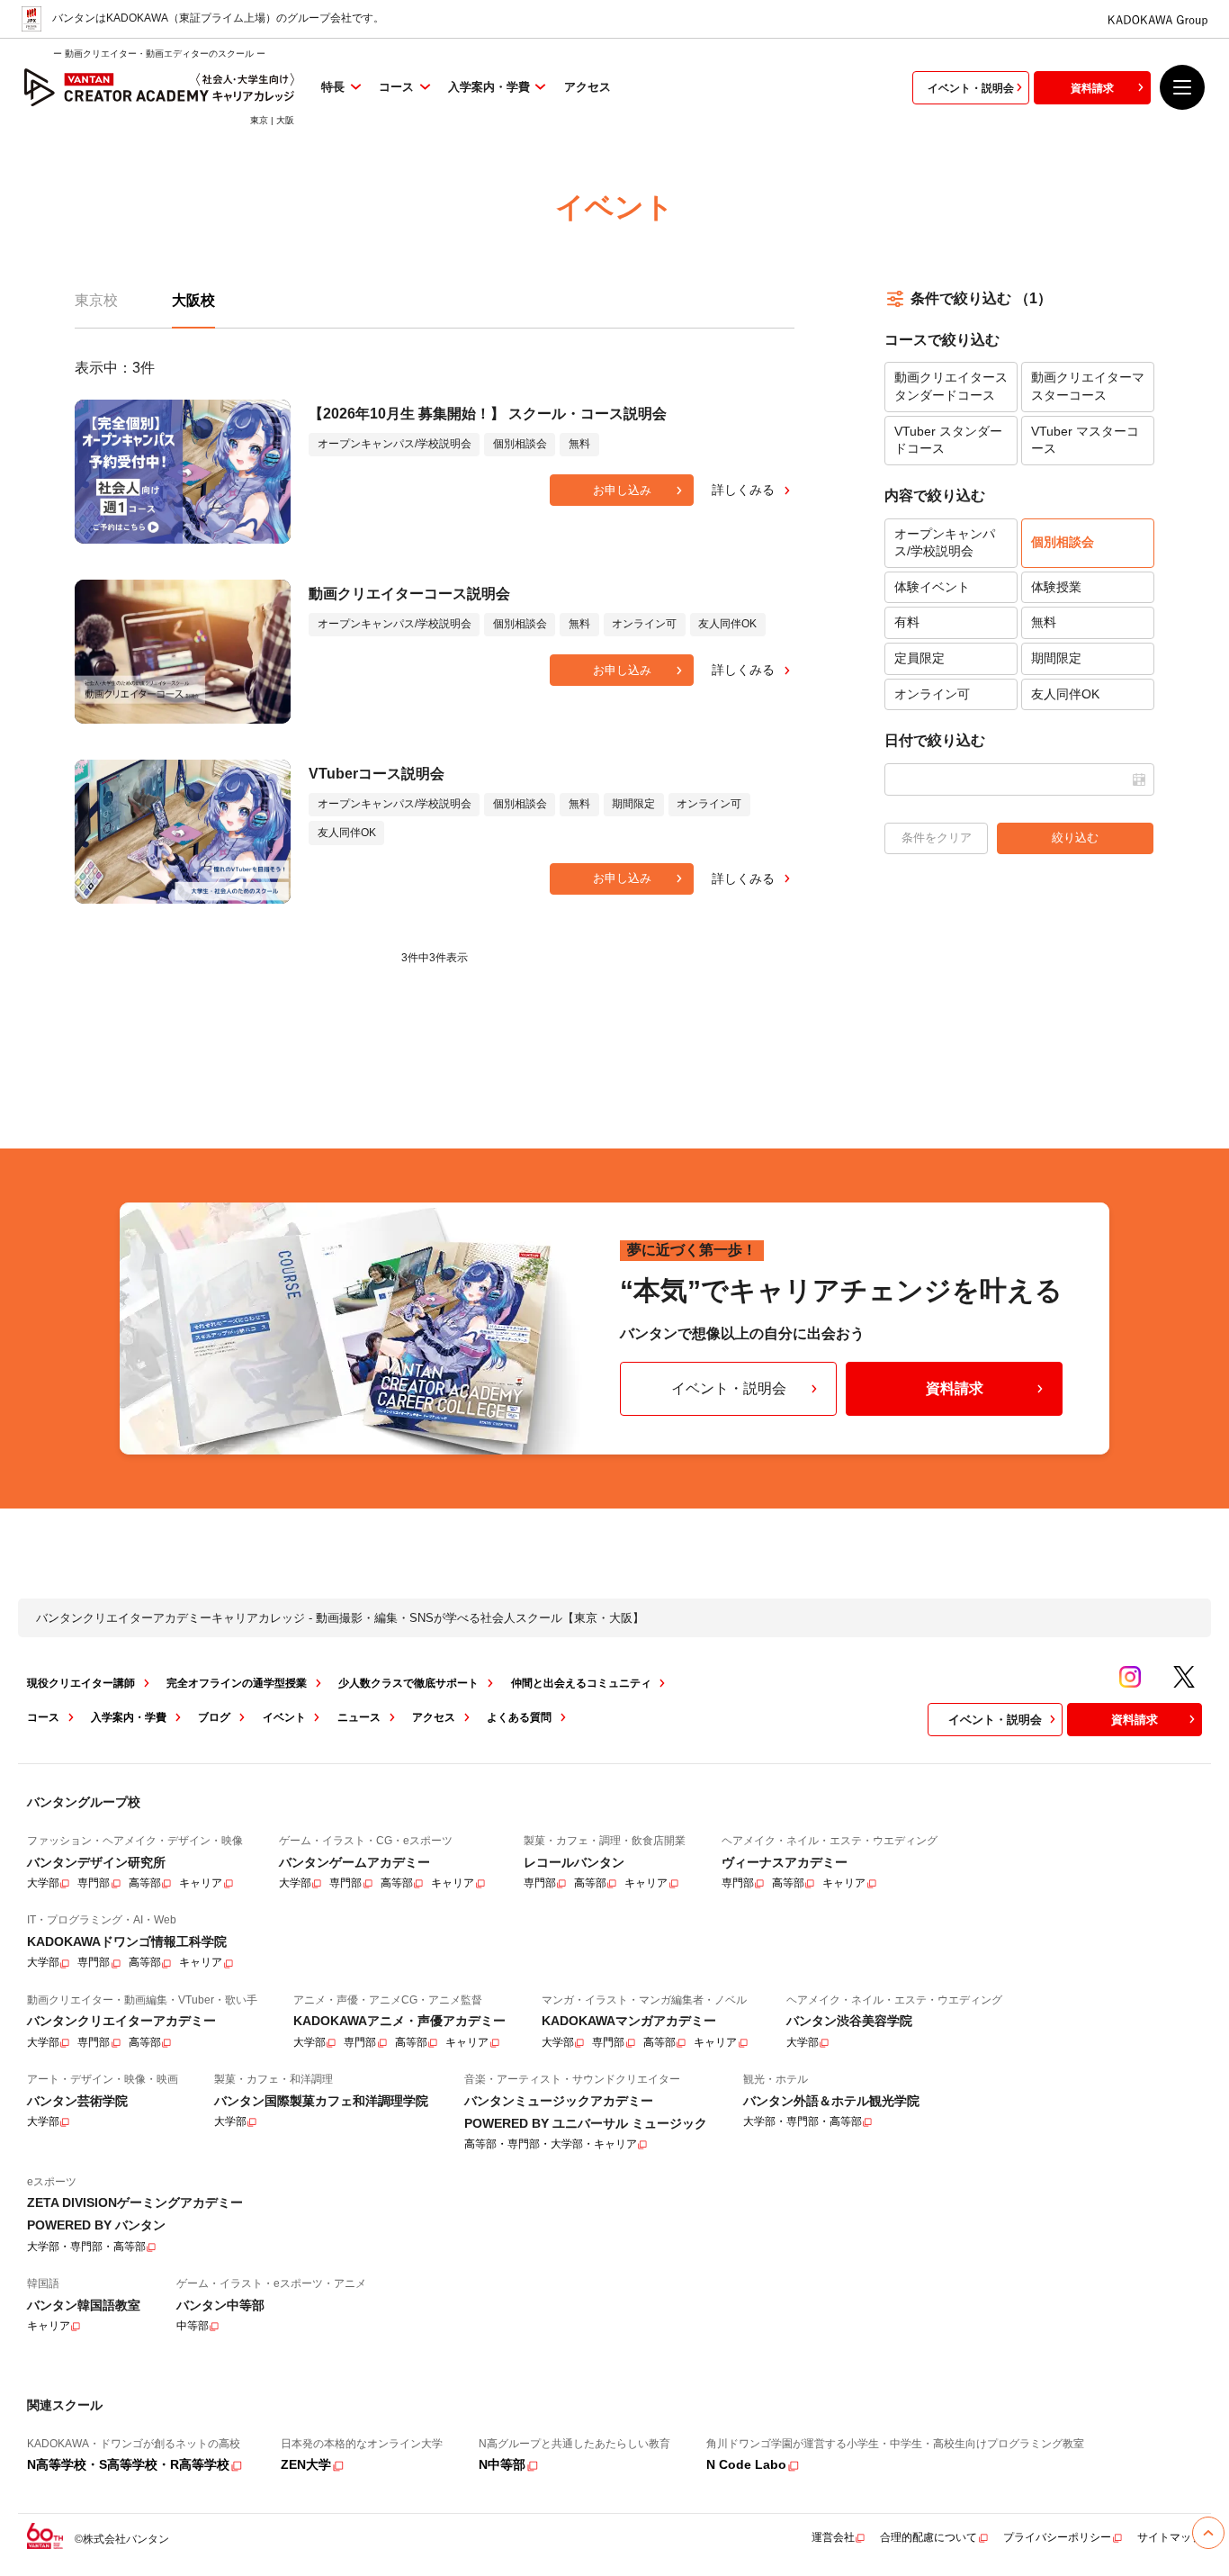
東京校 (96, 300)
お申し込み (622, 490)
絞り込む (1075, 838)
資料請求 (1092, 88)
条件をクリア (937, 838)
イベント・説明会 (971, 88)
